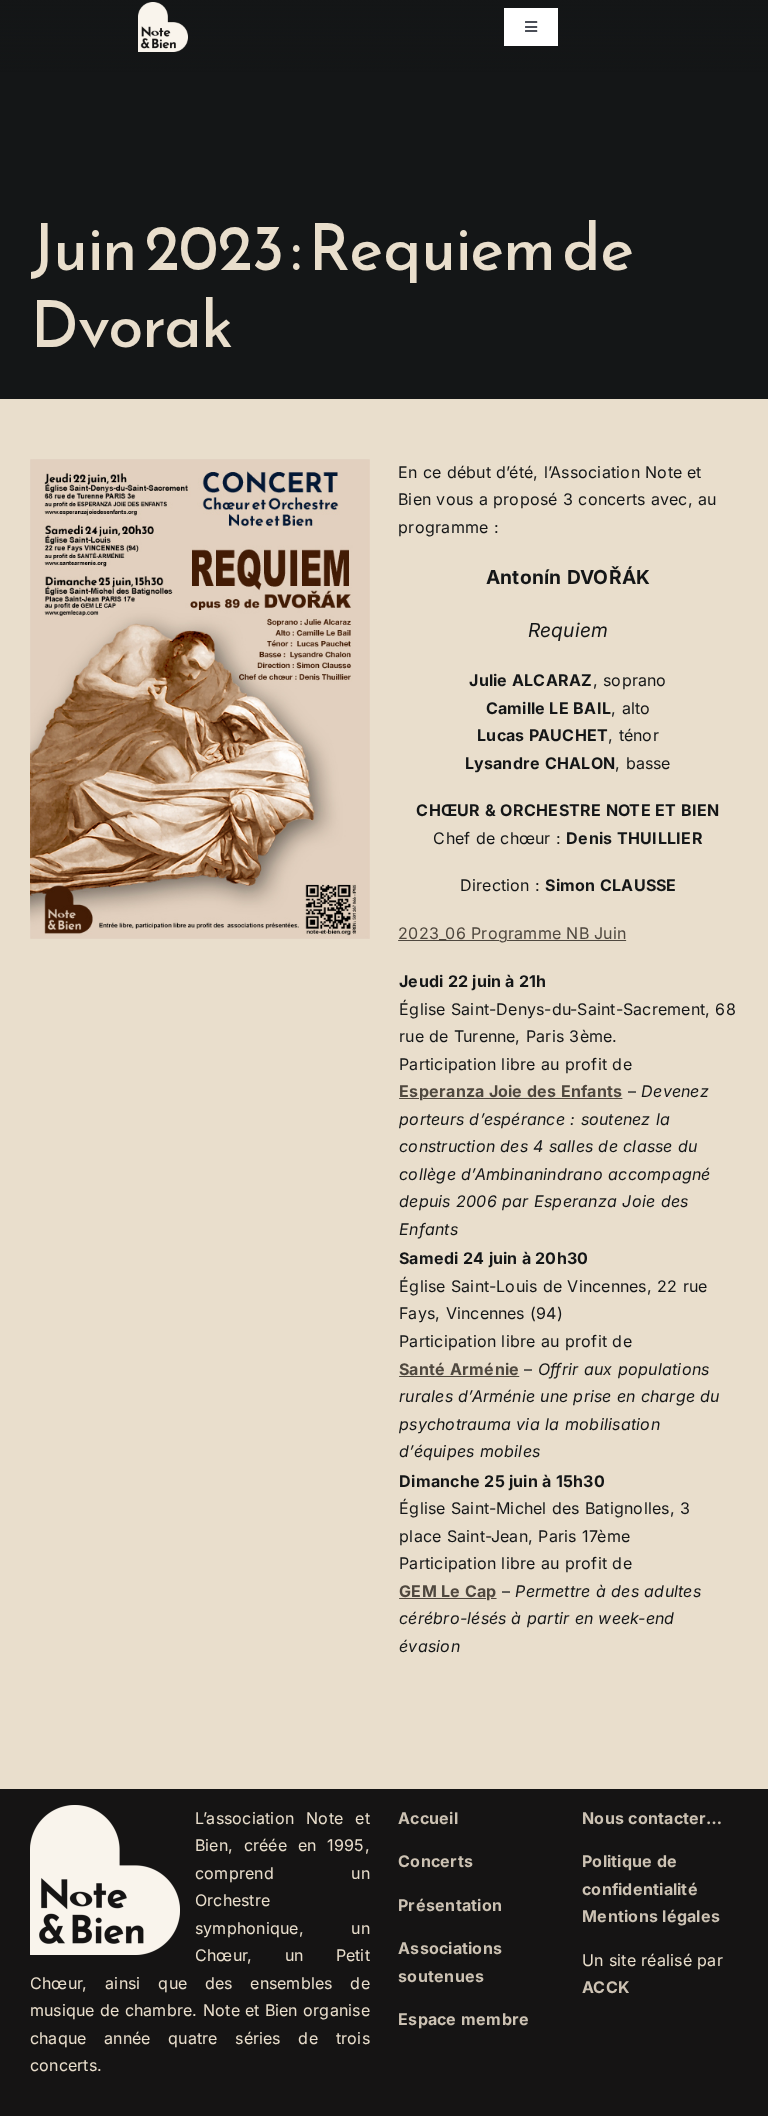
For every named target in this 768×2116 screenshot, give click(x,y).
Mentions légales (651, 1916)
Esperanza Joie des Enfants (510, 1091)
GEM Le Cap (447, 1591)
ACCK (606, 1987)
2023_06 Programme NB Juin (512, 933)
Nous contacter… (652, 1818)
